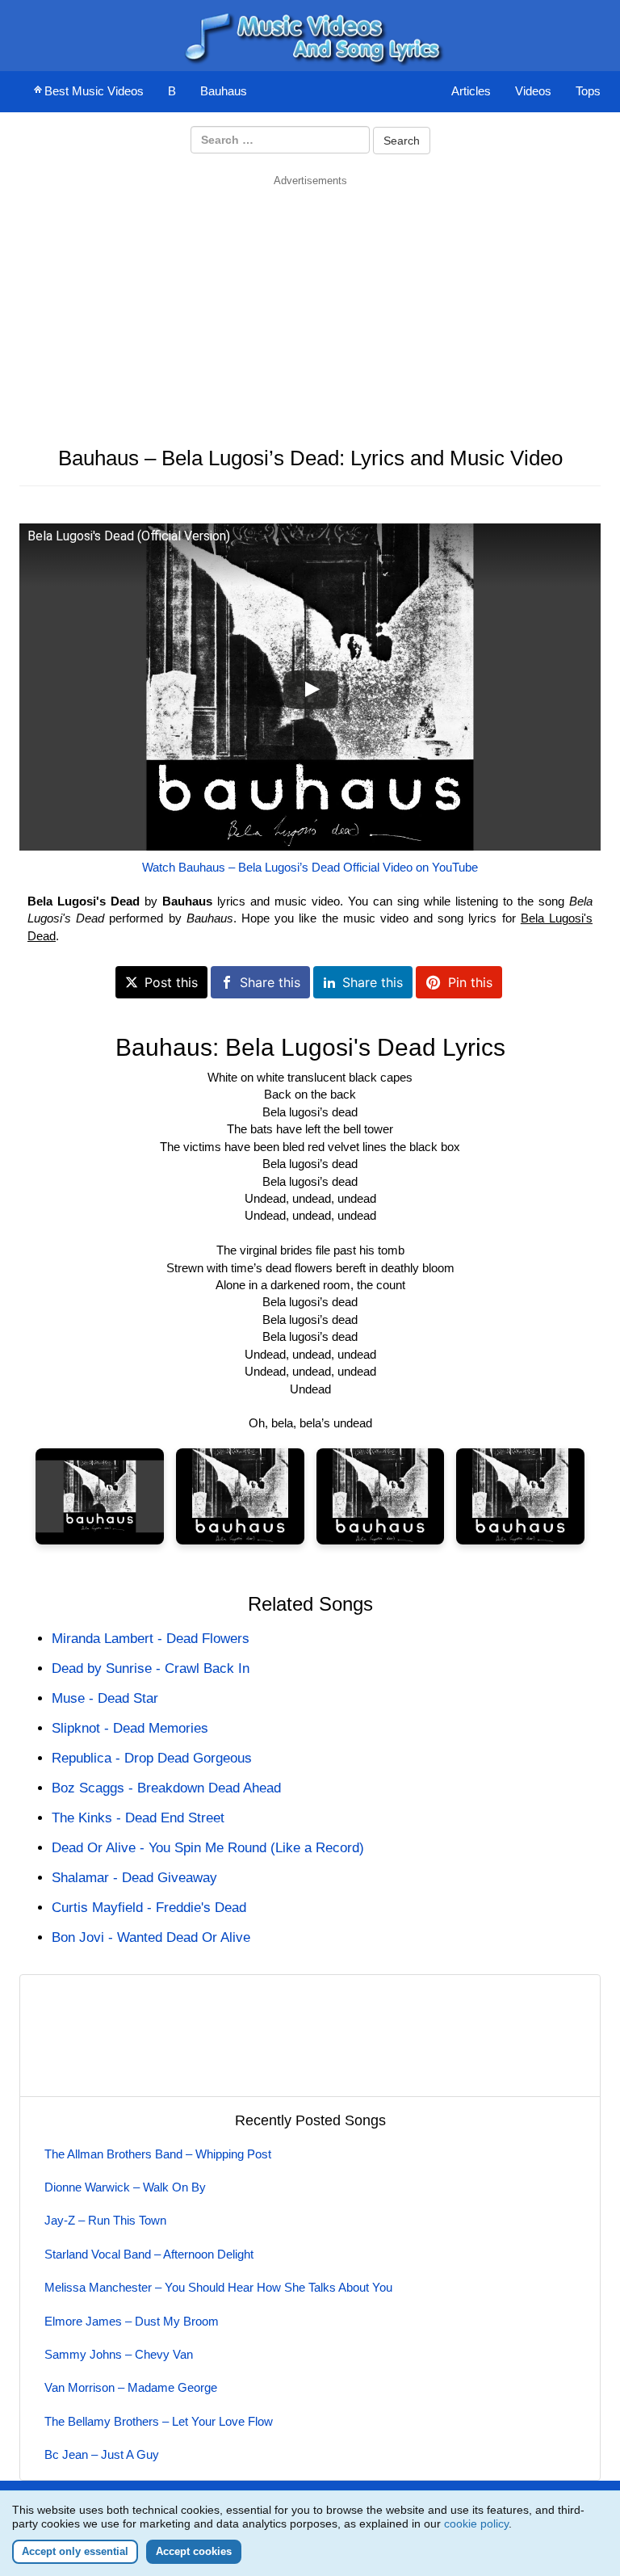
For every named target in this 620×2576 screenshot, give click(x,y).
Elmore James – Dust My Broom (132, 2321)
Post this (171, 982)
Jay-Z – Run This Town (105, 2220)
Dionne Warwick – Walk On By (125, 2187)
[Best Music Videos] (310, 34)
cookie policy (476, 2523)
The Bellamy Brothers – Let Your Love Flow (159, 2421)
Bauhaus (224, 91)
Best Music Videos (94, 91)
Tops (588, 91)
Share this (270, 982)
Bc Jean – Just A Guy (102, 2454)
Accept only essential (75, 2551)
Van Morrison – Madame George (131, 2387)
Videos (533, 91)
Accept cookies (194, 2551)
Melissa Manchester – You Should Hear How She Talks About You (218, 2287)
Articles (471, 91)
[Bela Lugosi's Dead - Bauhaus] (100, 1496)
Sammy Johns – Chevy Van (119, 2354)
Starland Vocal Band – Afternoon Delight (149, 2254)
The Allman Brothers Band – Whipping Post (158, 2154)
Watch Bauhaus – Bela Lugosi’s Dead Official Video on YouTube (310, 867)
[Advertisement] (310, 301)
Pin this (470, 982)
